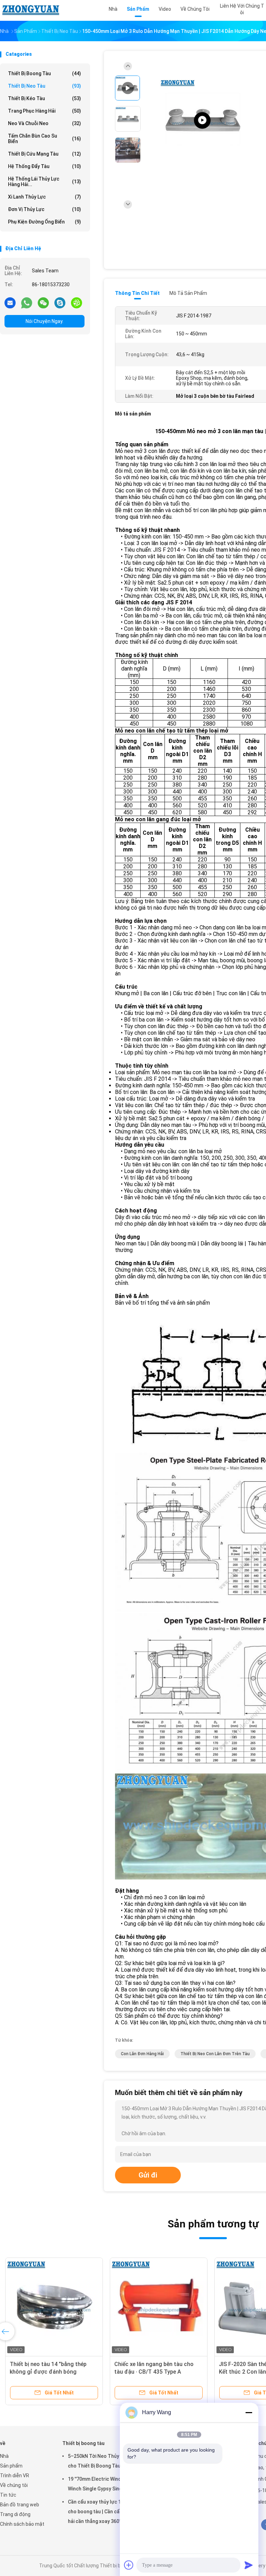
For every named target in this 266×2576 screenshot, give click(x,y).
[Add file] (129, 2565)
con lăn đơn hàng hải (142, 2054)
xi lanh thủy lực (45, 197)
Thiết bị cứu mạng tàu (45, 154)
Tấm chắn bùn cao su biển (45, 139)
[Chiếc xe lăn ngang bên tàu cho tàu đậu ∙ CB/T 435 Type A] (159, 2306)
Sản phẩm (11, 2466)
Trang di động (15, 2514)
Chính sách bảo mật (22, 2524)
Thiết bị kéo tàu (45, 98)
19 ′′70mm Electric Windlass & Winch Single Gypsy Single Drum (104, 2484)
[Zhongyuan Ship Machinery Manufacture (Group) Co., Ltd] (30, 10)
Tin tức (8, 2495)
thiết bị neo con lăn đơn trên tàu (215, 2054)
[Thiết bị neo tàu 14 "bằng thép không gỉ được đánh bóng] (54, 2306)
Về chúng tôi (14, 2485)
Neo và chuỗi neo (45, 123)
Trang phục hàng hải (45, 111)
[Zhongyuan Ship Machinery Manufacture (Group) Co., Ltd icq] (77, 303)
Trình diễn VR (15, 2476)
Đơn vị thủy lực (45, 209)
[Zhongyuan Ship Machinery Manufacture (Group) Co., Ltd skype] (60, 303)
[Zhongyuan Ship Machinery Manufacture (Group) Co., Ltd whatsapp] (27, 303)
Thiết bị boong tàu (45, 73)
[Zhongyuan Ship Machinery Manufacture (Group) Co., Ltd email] (10, 303)
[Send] (249, 2565)
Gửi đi (148, 2175)
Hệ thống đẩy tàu (45, 166)
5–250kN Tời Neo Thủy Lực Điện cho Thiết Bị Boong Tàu (104, 2461)
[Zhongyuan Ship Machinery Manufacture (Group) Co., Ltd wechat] (43, 303)
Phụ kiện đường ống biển (45, 222)
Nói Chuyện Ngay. (45, 321)
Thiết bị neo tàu (45, 86)
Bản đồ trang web (20, 2505)
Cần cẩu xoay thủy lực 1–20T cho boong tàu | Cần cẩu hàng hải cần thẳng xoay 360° (101, 2512)
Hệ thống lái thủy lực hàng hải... (45, 182)
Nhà (4, 2456)
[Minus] (249, 2412)
